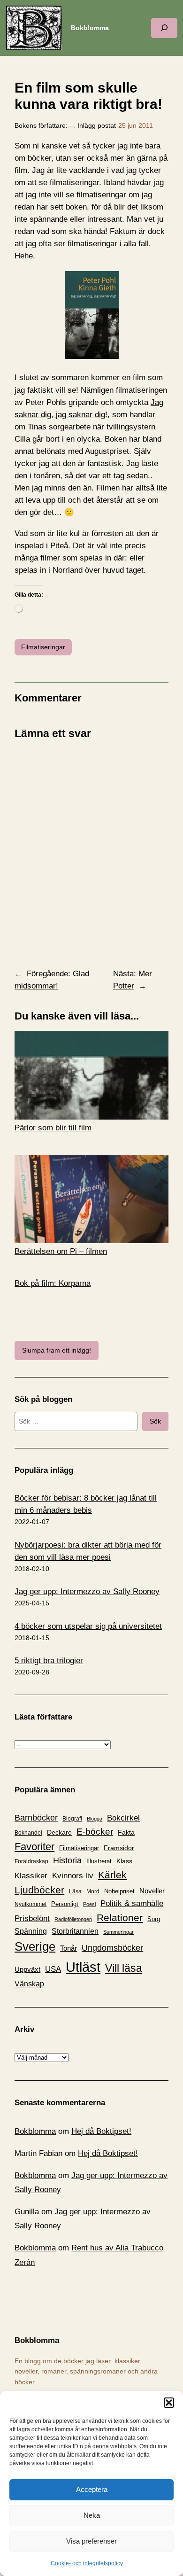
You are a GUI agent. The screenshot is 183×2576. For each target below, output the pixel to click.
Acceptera (92, 2489)
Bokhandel (28, 1833)
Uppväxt (27, 1969)
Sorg (154, 1919)
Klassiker (31, 1876)
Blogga (95, 1819)
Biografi (72, 1819)
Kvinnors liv (73, 1876)
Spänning (31, 1931)
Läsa (75, 1891)
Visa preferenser (91, 2541)
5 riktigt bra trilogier (49, 1661)
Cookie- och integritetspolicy (87, 2563)
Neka (92, 2515)
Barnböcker (36, 1818)
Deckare (59, 1832)
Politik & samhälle (132, 1903)
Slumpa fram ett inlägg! (57, 1350)
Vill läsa (124, 1968)
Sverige (35, 1946)
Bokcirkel (123, 1818)
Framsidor (119, 1848)
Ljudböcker (39, 1890)
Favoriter (34, 1847)
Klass (124, 1861)
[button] (169, 2403)
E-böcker (95, 1832)
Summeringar (118, 1932)
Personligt (65, 1904)
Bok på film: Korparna (53, 1283)
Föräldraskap (31, 1861)
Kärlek (112, 1875)
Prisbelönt (32, 1918)
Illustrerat (99, 1861)
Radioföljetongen (73, 1919)
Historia (67, 1860)
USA (53, 1969)
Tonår (69, 1948)
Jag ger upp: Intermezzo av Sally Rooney (87, 1592)
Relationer (120, 1918)
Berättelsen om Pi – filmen (61, 1251)
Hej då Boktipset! (101, 2131)
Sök (155, 1421)
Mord (93, 1891)
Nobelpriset (119, 1891)
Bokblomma (90, 28)
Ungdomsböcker (112, 1948)
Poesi (89, 1904)
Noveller (152, 1891)
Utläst (83, 1967)
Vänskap (29, 1984)
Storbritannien (75, 1931)
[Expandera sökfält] (164, 28)
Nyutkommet (30, 1904)
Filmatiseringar (43, 647)
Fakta (126, 1832)
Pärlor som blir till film (53, 1128)
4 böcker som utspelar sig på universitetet (88, 1626)
